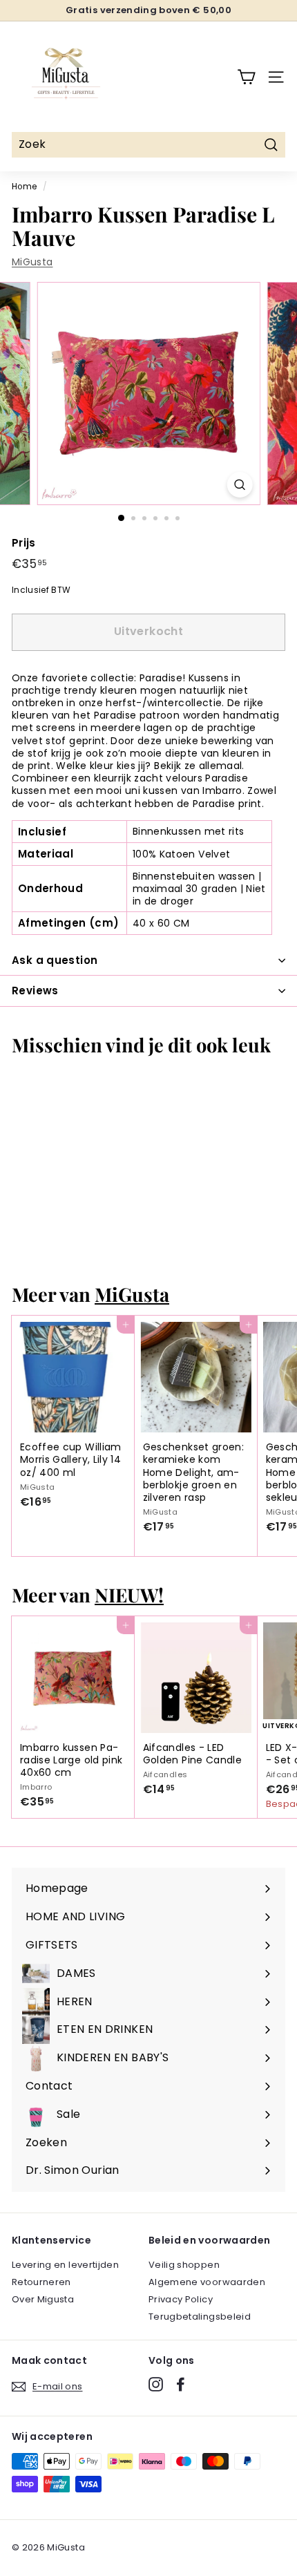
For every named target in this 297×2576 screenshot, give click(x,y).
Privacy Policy (181, 2299)
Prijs (24, 543)
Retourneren (41, 2282)
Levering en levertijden (65, 2265)
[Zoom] (239, 485)
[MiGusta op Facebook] (181, 2384)
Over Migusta (43, 2299)
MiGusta (32, 262)
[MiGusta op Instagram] (156, 2384)
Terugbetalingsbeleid (200, 2317)
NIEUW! (129, 1594)
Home (24, 187)
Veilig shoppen (184, 2265)
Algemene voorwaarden (207, 2282)
